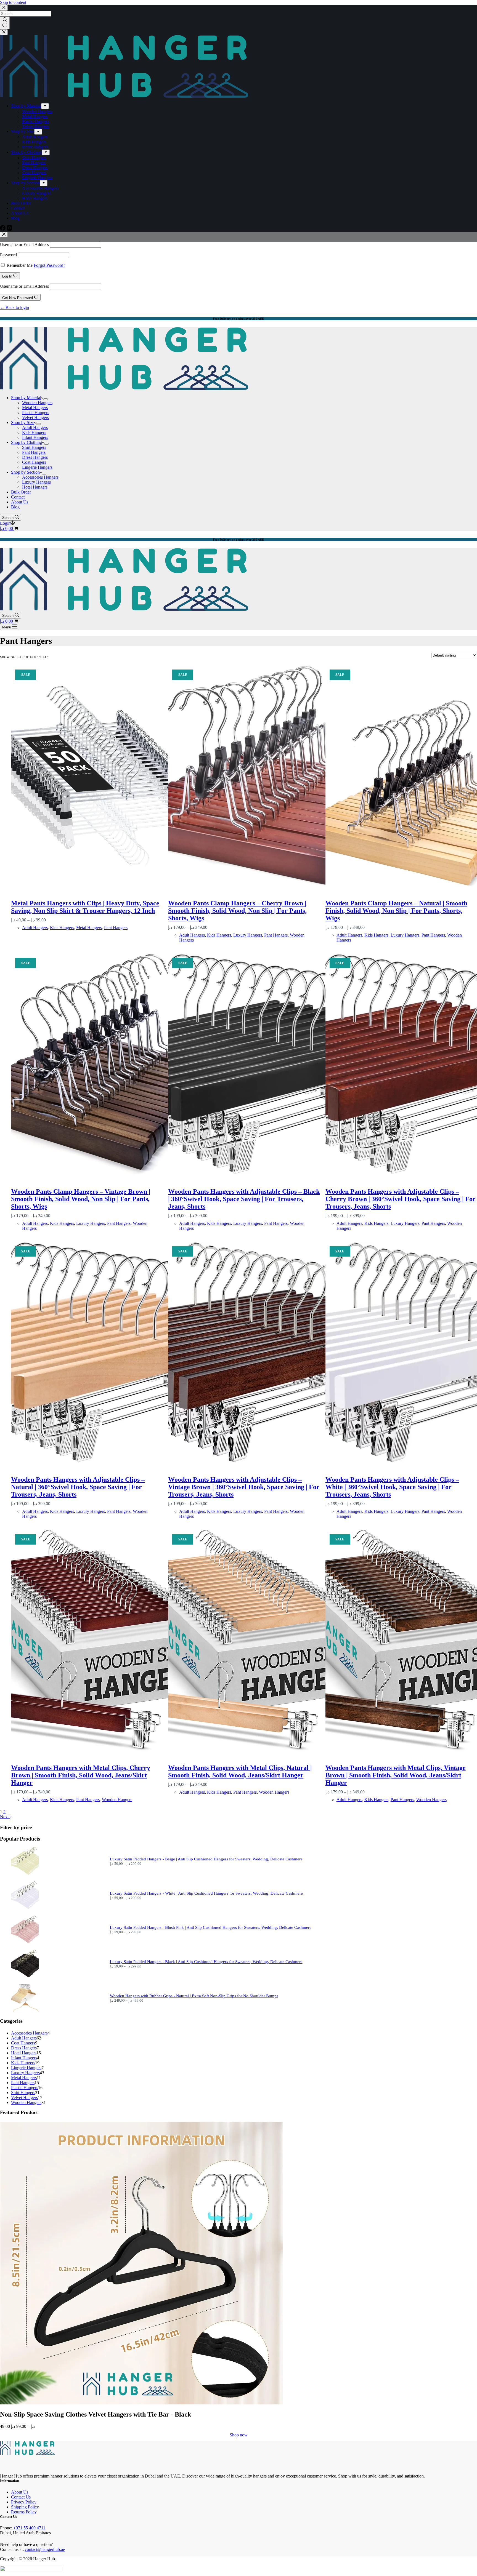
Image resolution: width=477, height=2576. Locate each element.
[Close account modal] (4, 235)
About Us (20, 2492)
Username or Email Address (24, 245)
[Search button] (5, 23)
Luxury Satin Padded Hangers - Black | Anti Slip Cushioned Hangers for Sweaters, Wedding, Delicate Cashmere (206, 1962)
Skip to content (13, 2)
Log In (8, 276)
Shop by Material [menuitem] (26, 106)
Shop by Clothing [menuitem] (26, 152)
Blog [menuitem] (15, 218)
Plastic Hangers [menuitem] (36, 121)
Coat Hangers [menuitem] (34, 173)
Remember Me (20, 265)
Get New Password (18, 298)
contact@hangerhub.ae (45, 2549)
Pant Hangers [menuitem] (34, 163)
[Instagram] (9, 229)
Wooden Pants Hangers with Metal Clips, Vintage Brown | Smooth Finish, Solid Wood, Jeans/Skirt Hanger (396, 1775)
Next (5, 1817)
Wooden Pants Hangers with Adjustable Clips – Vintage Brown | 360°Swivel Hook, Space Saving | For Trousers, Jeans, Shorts (244, 1487)
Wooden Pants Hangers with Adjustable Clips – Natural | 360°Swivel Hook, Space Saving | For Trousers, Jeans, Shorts (78, 1487)
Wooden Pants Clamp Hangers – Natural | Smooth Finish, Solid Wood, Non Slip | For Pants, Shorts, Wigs (396, 911)
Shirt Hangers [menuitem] (34, 158)
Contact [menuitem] (18, 208)
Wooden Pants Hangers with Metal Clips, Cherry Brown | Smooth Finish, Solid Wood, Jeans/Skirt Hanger (81, 1775)
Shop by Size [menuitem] (23, 131)
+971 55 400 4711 (29, 2528)
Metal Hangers (89, 928)
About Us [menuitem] (20, 213)
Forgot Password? (49, 265)
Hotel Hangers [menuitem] (35, 198)
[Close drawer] (4, 32)
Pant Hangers (116, 928)
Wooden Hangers (117, 1800)
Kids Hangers (62, 928)
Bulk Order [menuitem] (21, 203)
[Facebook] (3, 229)
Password (8, 255)
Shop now (239, 2435)
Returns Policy (24, 2512)
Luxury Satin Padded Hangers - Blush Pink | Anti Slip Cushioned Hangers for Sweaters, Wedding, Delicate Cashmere (211, 1927)
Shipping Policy (25, 2507)
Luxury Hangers (248, 935)
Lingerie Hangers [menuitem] (37, 178)
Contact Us (21, 2497)
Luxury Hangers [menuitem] (36, 193)
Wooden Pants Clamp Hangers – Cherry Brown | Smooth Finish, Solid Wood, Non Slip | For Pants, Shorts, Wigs (237, 911)
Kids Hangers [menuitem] (34, 142)
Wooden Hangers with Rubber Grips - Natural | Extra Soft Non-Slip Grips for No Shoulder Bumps (194, 1996)
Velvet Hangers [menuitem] (35, 126)
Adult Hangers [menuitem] (35, 137)
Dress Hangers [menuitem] (35, 168)
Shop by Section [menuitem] (25, 183)
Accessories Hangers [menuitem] (40, 188)
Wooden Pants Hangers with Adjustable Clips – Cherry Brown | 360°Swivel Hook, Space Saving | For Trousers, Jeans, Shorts (401, 1199)
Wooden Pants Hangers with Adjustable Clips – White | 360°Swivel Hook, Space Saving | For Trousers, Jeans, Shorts (392, 1487)
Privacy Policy (24, 2502)
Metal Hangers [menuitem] (35, 116)
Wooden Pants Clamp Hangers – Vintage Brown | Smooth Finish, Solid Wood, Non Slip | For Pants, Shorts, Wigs (81, 1199)
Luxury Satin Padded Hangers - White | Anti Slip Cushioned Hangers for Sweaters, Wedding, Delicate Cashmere (206, 1893)
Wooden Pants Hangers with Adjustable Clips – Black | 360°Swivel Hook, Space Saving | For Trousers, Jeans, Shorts (244, 1199)
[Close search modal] (4, 8)
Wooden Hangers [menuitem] (37, 111)
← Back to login (14, 307)
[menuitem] (45, 106)
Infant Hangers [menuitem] (35, 147)
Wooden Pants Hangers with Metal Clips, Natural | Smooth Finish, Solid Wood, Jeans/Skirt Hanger (240, 1771)
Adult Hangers (35, 928)
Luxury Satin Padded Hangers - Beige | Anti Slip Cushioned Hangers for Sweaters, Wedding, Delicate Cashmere (206, 1859)
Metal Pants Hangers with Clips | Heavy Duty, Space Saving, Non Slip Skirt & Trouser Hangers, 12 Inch (85, 907)
